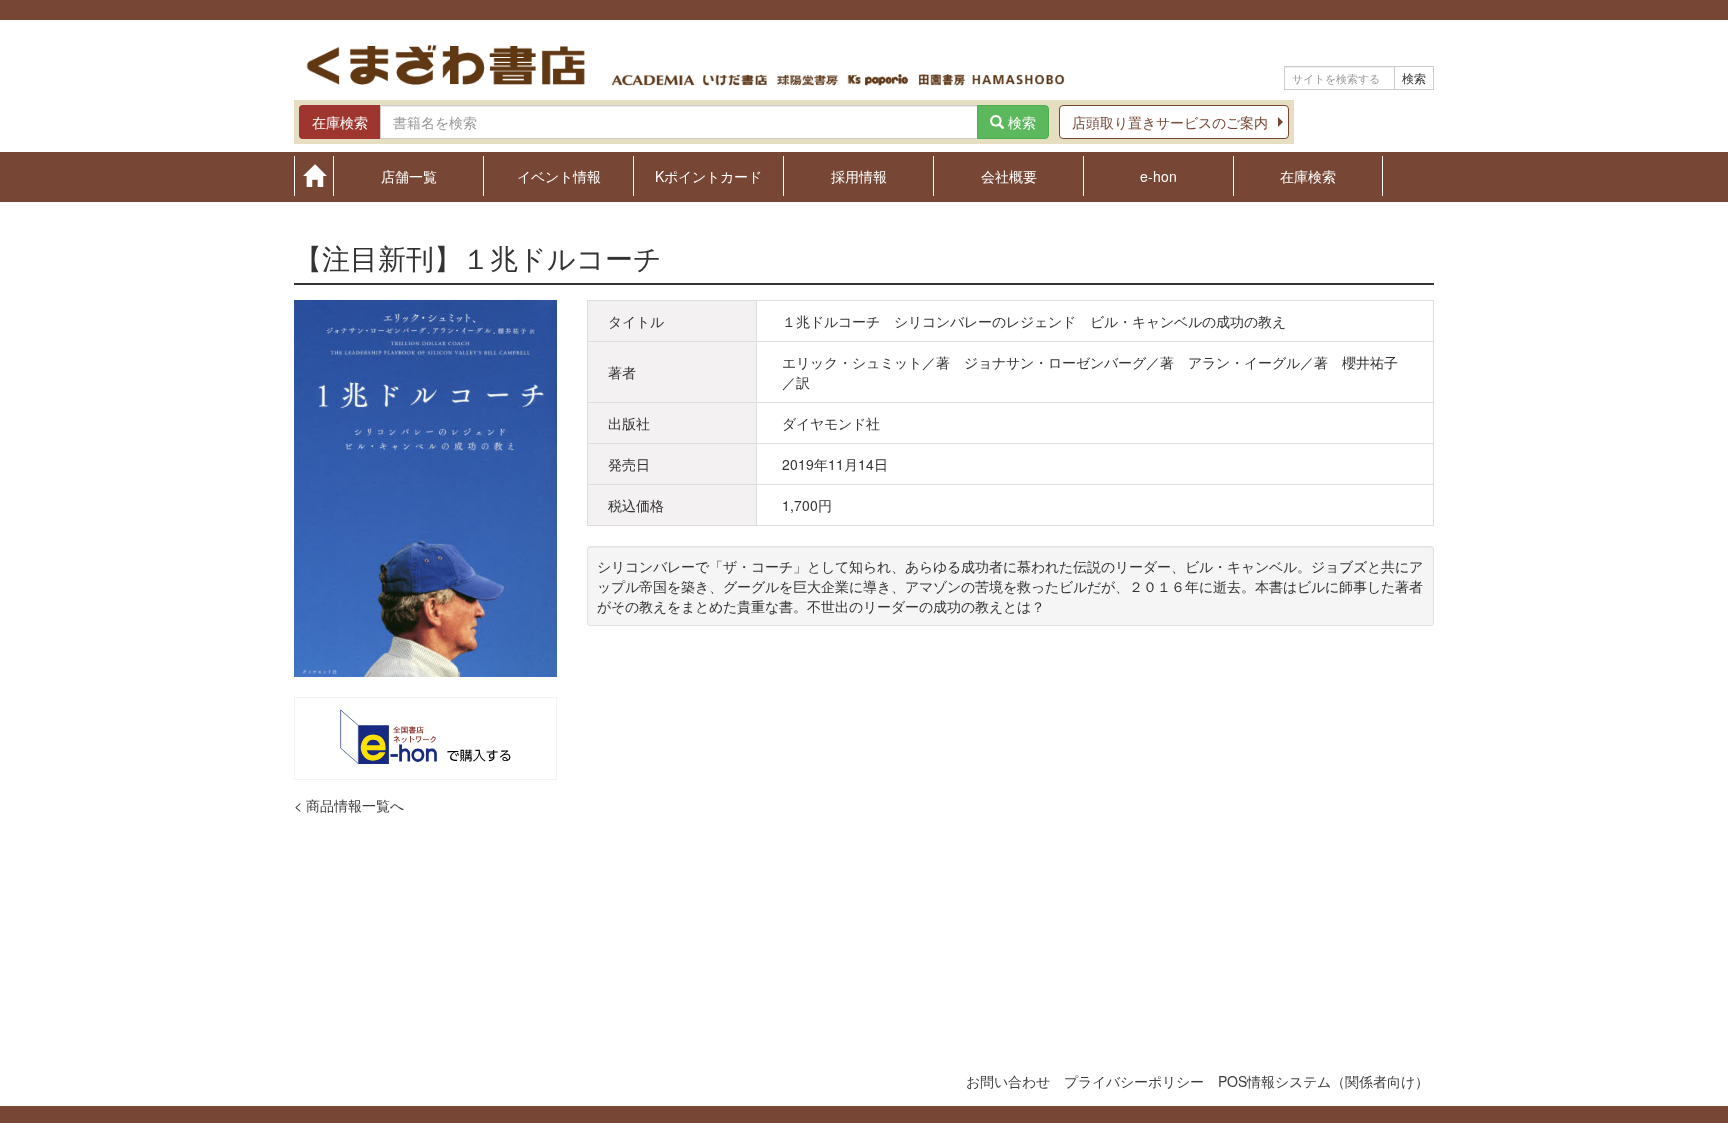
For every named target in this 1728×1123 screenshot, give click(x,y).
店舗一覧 (409, 174)
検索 (1414, 77)
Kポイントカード (708, 174)
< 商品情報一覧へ (349, 805)
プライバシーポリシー (1134, 1081)
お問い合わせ (1008, 1081)
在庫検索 (1308, 174)
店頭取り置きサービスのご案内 (1170, 122)
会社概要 (1009, 174)
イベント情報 (559, 174)
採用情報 (859, 174)
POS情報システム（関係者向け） (1323, 1081)
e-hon (1158, 174)
